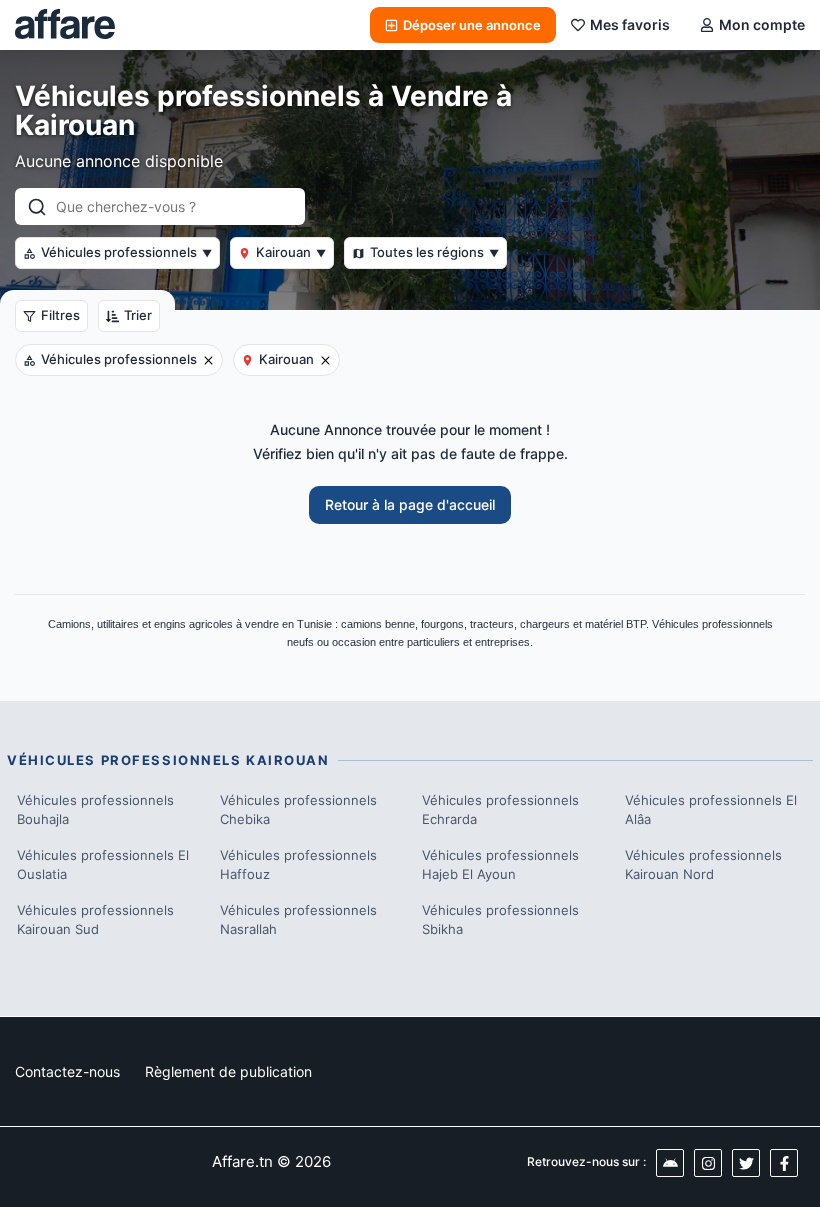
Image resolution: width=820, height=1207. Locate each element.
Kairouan (291, 252)
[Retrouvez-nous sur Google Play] (670, 1163)
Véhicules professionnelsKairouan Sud (95, 920)
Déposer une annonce (472, 25)
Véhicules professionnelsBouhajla (95, 810)
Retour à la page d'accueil (410, 504)
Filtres (60, 315)
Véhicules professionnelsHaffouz (298, 865)
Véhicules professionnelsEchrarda (500, 810)
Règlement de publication (228, 1071)
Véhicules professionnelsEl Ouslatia (103, 865)
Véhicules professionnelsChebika (298, 810)
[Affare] (65, 25)
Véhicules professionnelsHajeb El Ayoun (500, 865)
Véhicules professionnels (126, 252)
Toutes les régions (434, 252)
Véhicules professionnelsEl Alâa (711, 810)
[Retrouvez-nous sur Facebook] (784, 1163)
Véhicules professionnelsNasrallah (298, 920)
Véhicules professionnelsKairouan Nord (703, 865)
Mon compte (762, 24)
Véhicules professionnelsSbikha (500, 920)
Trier (138, 315)
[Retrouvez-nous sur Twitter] (746, 1163)
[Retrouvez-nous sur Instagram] (708, 1163)
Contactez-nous (67, 1071)
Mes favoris (630, 24)
